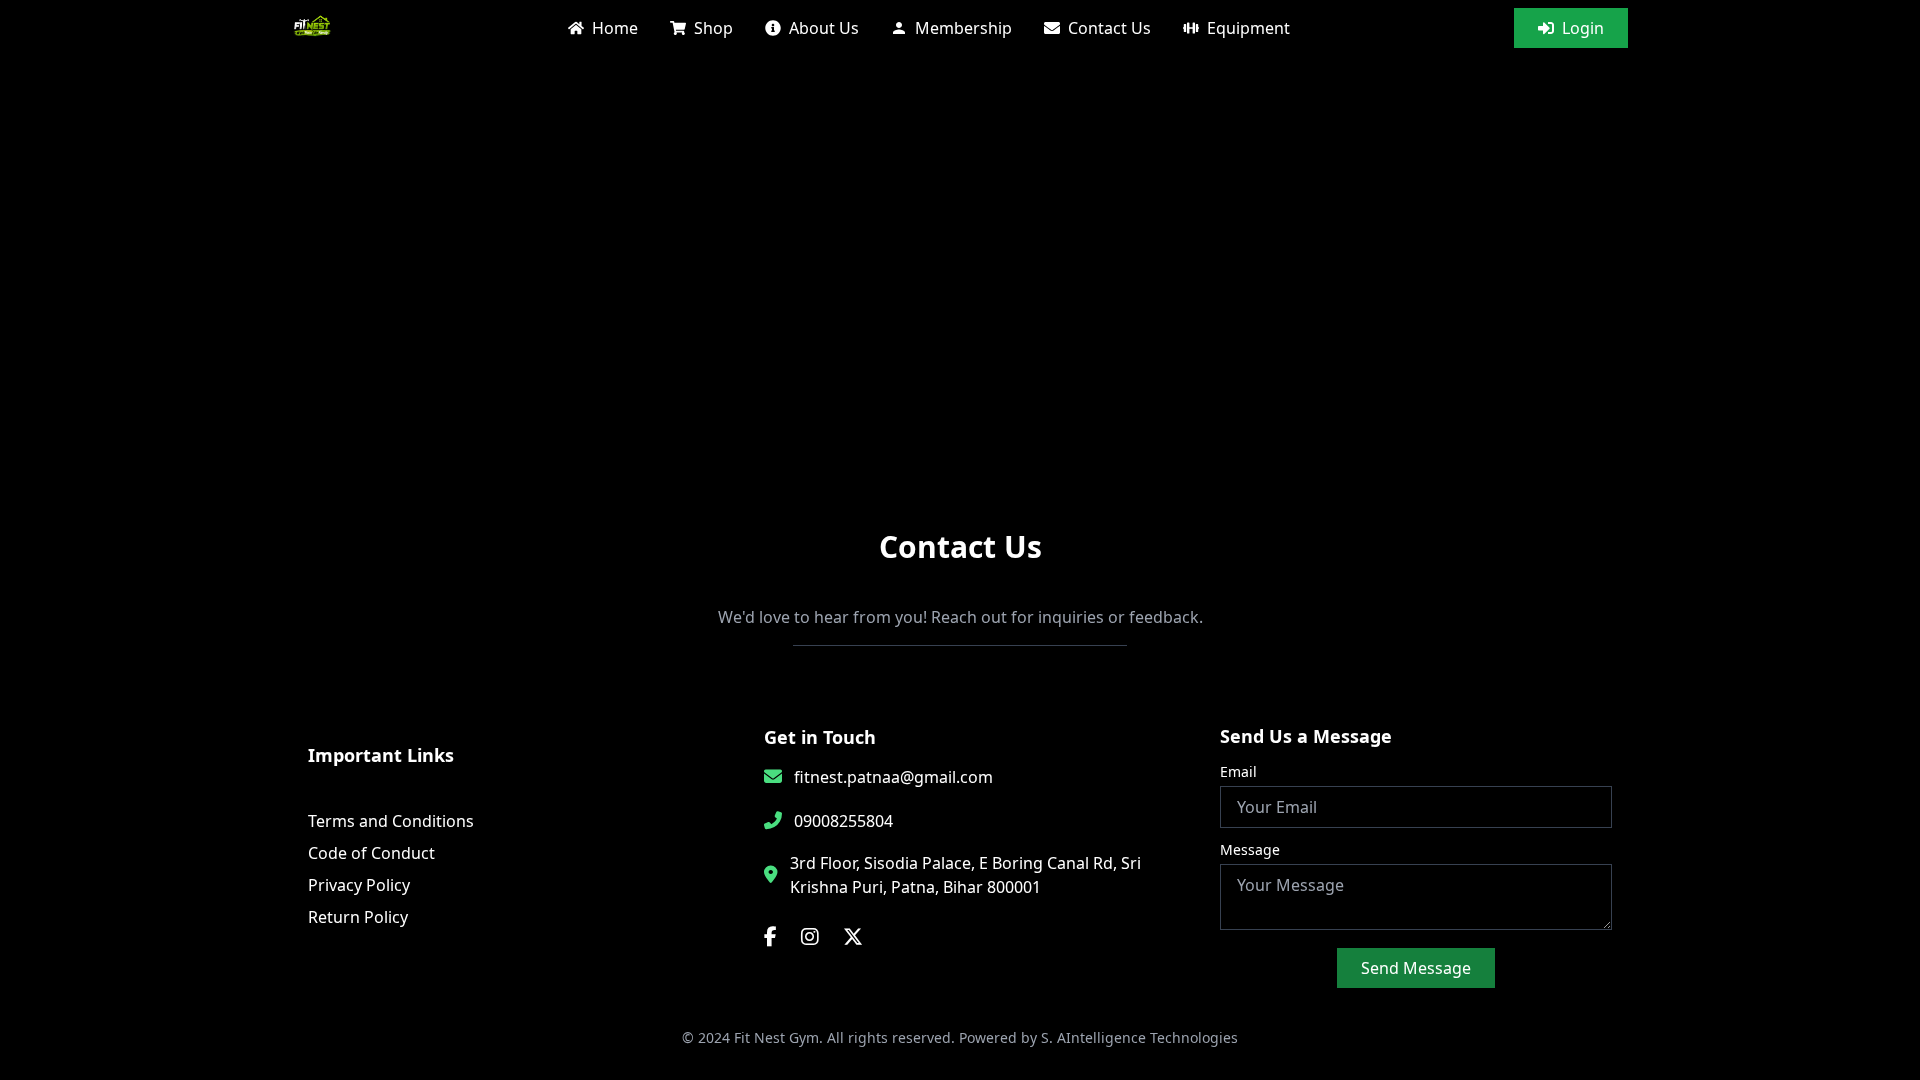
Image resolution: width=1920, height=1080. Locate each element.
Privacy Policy (359, 885)
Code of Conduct (371, 853)
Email (1238, 771)
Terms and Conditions (391, 821)
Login (1583, 28)
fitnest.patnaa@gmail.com (893, 777)
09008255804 (843, 821)
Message (1250, 849)
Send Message (1416, 968)
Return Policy (358, 917)
